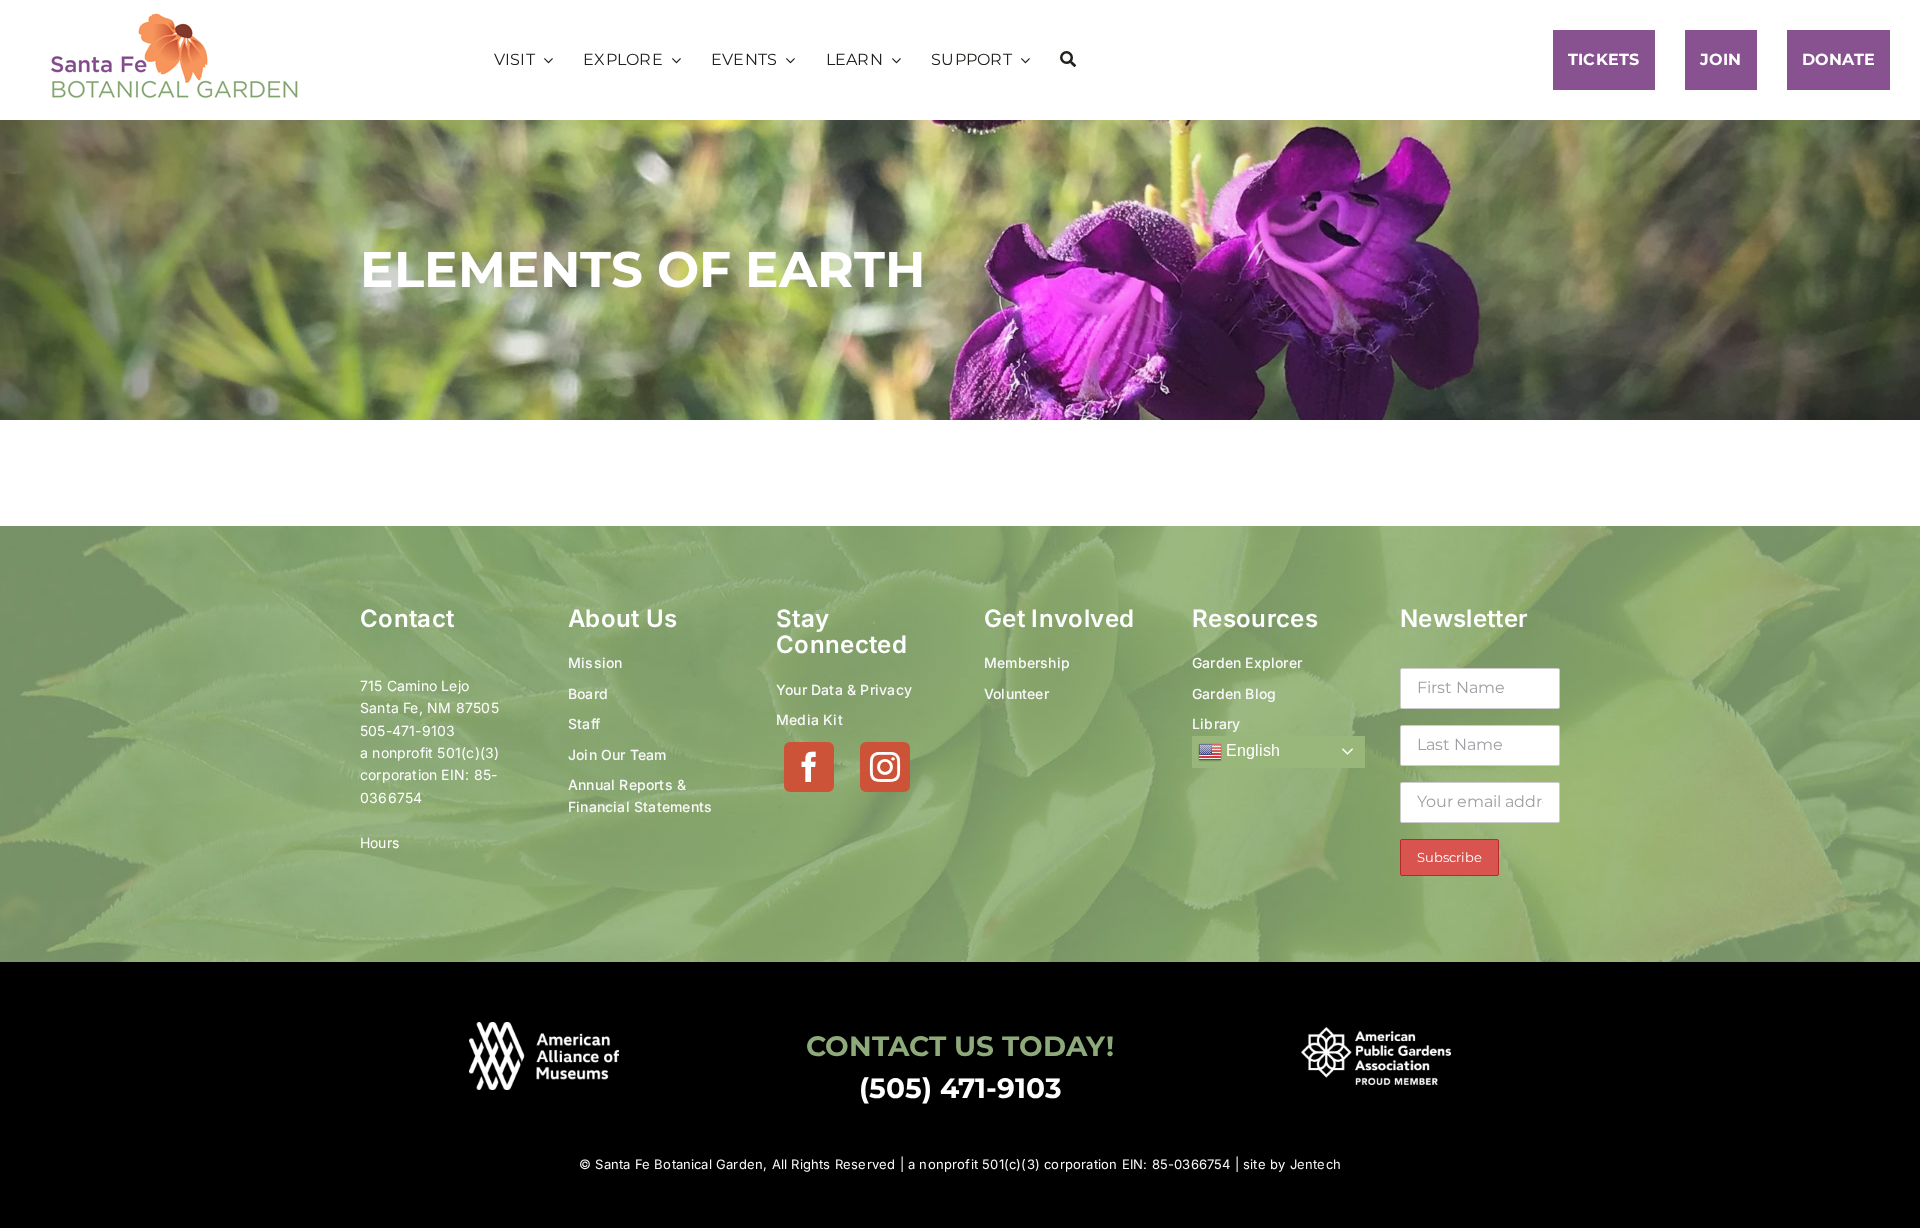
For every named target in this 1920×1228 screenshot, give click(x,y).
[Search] (1068, 60)
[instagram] (885, 767)
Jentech (1315, 1164)
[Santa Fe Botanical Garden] (175, 17)
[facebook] (809, 767)
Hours (379, 842)
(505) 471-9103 (960, 1088)
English (1251, 750)
